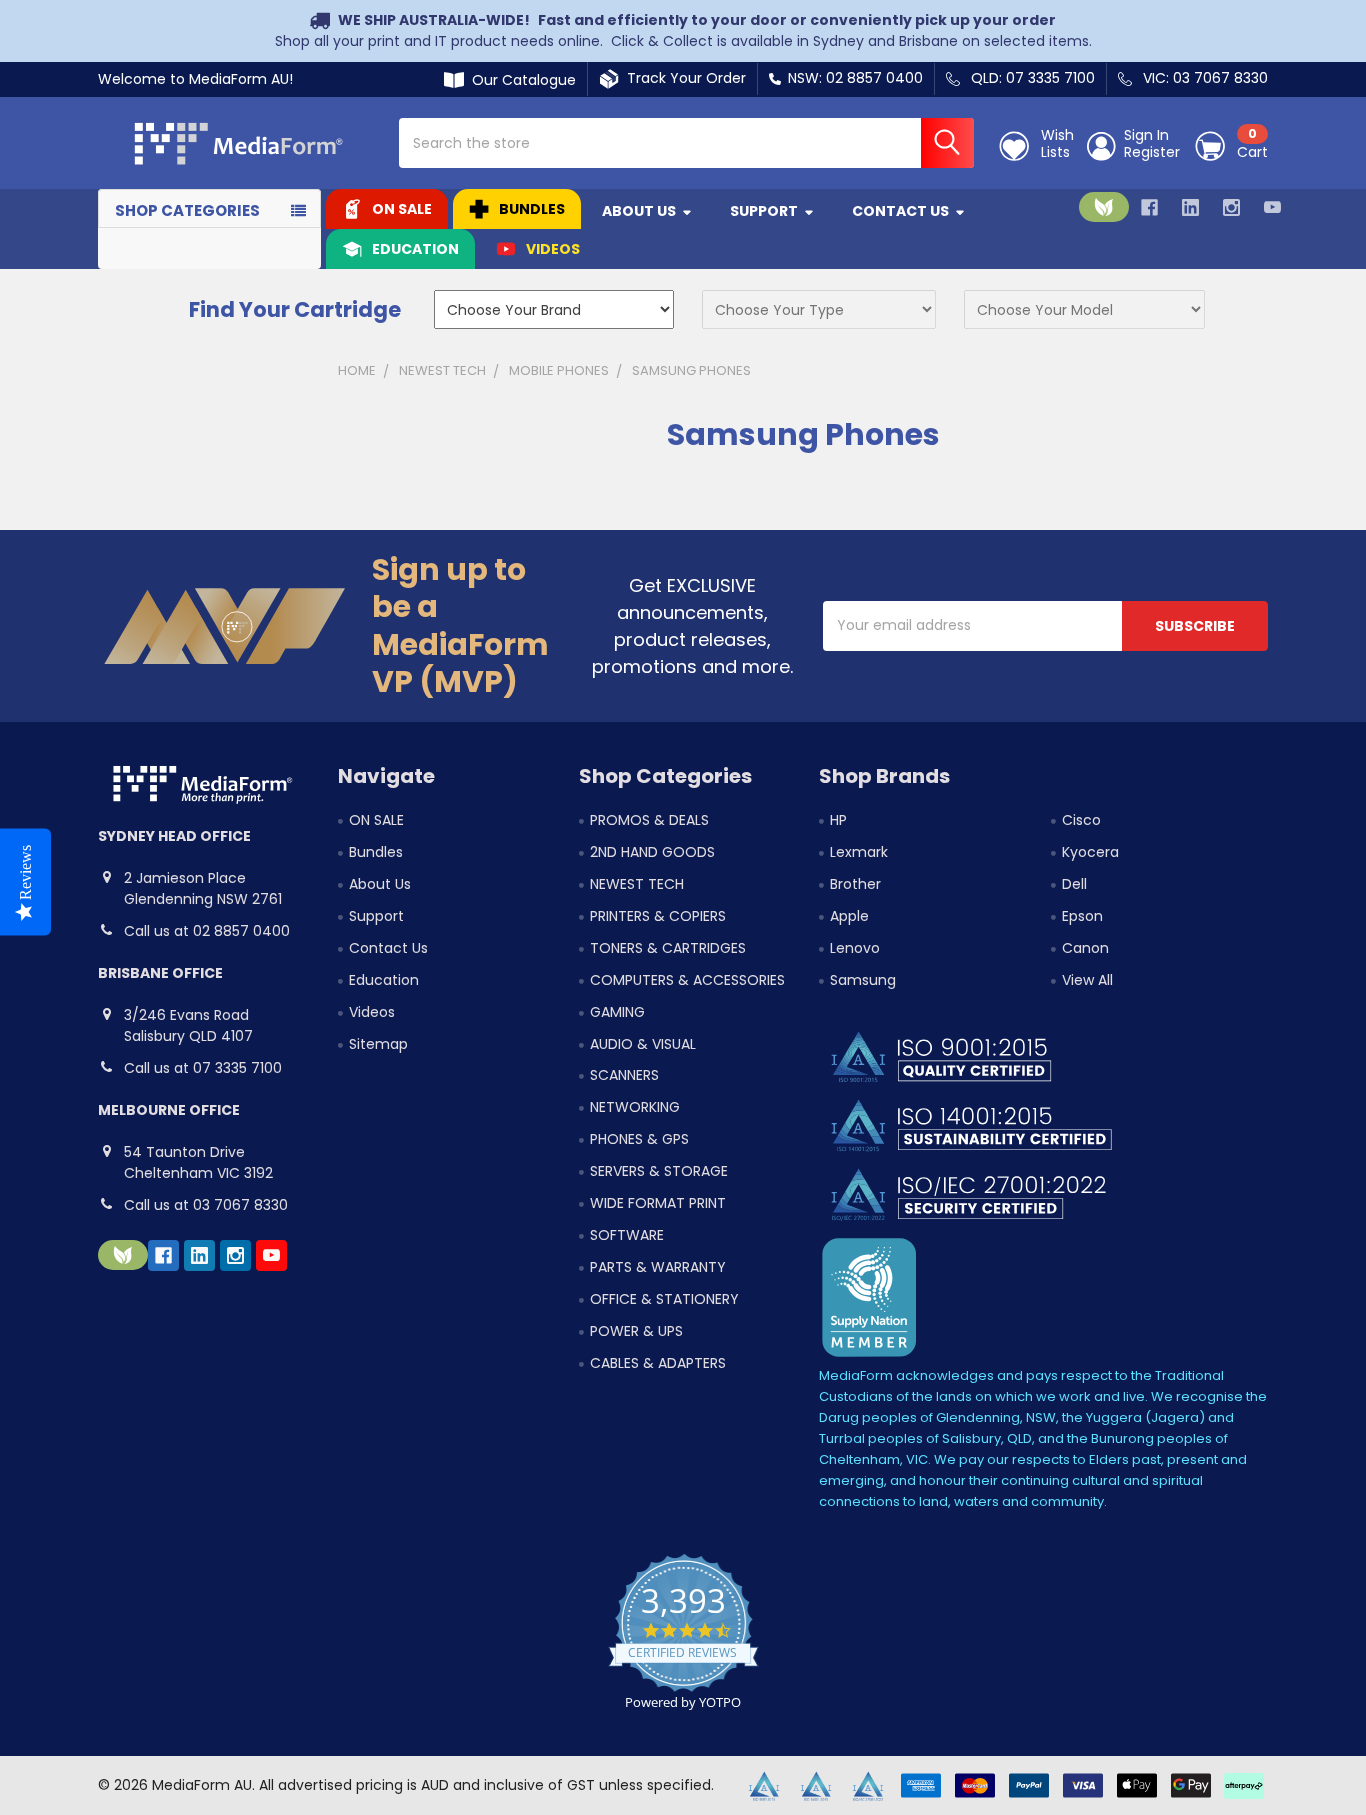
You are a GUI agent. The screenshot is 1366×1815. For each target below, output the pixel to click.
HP (838, 820)
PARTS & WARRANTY (658, 1267)
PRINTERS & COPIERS (658, 916)
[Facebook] (1149, 207)
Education (415, 249)
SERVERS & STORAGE (659, 1171)
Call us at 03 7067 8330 (206, 1205)
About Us (639, 211)
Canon (1085, 948)
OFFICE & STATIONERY (664, 1299)
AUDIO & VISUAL (643, 1044)
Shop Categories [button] (187, 210)
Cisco (1081, 820)
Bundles (532, 209)
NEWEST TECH (637, 884)
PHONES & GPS (639, 1139)
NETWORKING (635, 1107)
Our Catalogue (520, 80)
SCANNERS (624, 1075)
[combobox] (686, 143)
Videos (553, 249)
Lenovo (855, 948)
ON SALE (402, 209)
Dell (1074, 884)
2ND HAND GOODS (652, 852)
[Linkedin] (1190, 207)
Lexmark (859, 852)
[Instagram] (1231, 207)
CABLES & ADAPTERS (658, 1363)
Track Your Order (682, 78)
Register (1152, 153)
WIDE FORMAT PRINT (658, 1203)
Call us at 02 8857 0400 (207, 931)
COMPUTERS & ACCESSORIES (687, 980)
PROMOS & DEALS (649, 820)
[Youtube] (1272, 207)
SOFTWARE (627, 1235)
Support (764, 211)
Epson (1082, 916)
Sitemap (378, 1044)
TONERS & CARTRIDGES (668, 948)
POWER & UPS (636, 1331)
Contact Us (900, 211)
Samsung (863, 980)
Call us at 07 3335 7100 (203, 1068)
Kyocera (1090, 852)
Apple (849, 916)
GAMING (617, 1012)
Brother (855, 884)
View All (1087, 980)
